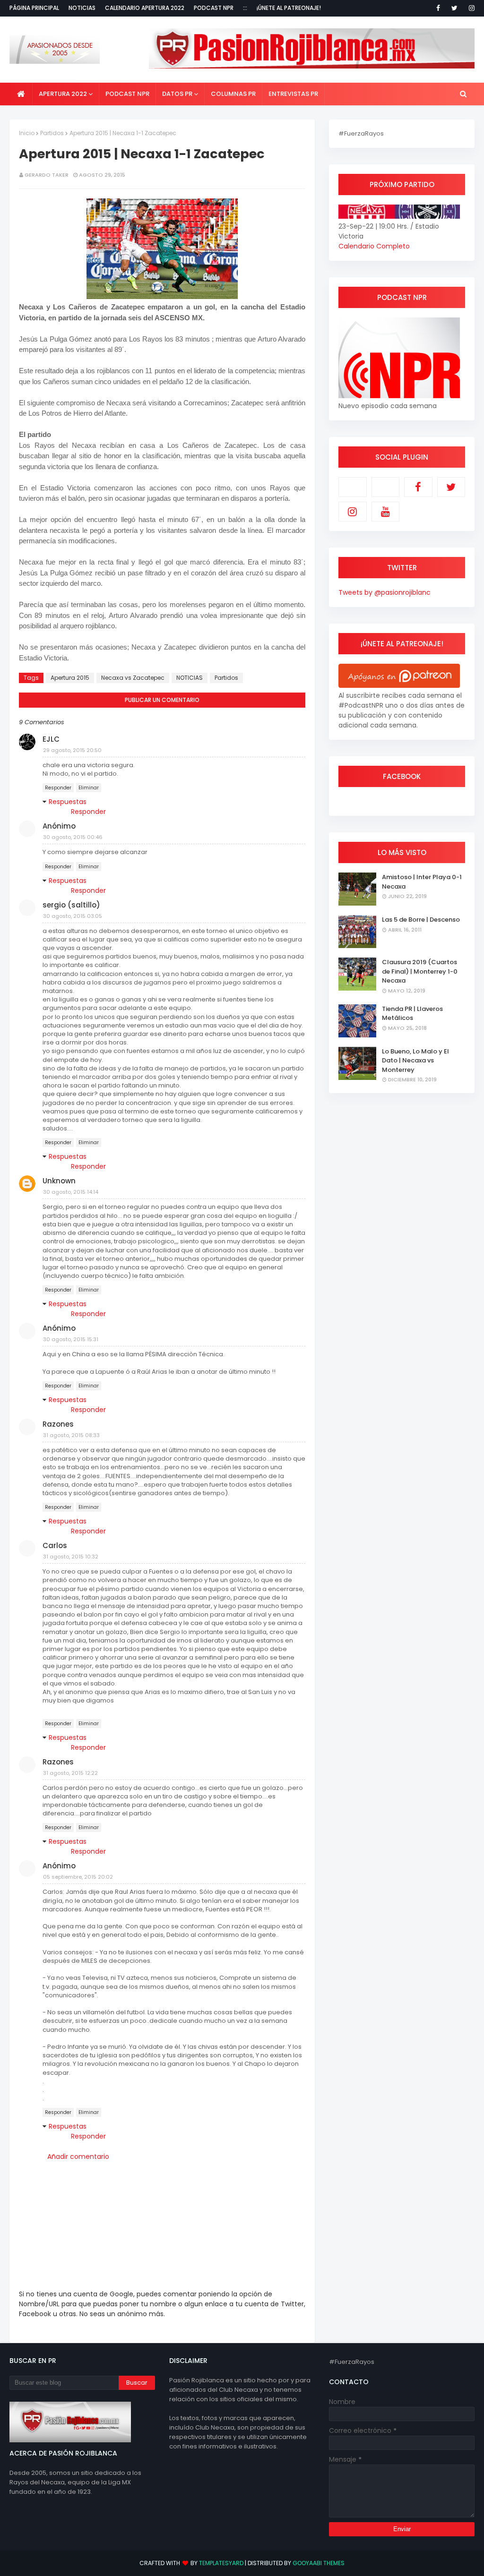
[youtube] (386, 512)
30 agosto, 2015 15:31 (71, 1339)
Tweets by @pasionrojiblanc (385, 592)
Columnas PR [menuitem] (233, 94)
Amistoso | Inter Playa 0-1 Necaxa (422, 882)
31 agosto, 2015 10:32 (71, 1557)
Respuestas (68, 802)
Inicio (27, 133)
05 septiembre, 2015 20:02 (78, 1877)
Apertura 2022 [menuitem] (63, 94)
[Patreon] (353, 487)
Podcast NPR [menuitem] (127, 94)
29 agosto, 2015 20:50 (72, 750)
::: (245, 8)
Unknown (59, 1181)
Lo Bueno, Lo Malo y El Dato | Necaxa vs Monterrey (415, 1061)
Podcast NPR (214, 8)
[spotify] (386, 487)
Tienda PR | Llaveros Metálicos (412, 1014)
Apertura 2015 (70, 678)
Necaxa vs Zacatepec (133, 678)
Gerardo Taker (47, 175)
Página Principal (34, 8)
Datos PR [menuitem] (177, 94)
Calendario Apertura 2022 (145, 8)
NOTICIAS (190, 678)
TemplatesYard (221, 2563)
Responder (58, 788)
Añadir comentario (78, 2157)
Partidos (52, 133)
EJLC (51, 739)
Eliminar (89, 788)
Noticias (82, 8)
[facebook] (438, 8)
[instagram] (470, 8)
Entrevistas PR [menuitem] (293, 94)
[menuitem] (21, 94)
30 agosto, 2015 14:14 (71, 1192)
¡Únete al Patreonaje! (289, 8)
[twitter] (454, 8)
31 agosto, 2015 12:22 (70, 1773)
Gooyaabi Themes (319, 2563)
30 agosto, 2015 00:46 (73, 837)
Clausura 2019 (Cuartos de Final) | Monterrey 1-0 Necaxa (420, 971)
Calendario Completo (374, 246)
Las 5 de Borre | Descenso (421, 920)
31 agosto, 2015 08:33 (71, 1435)
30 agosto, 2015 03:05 (73, 916)
